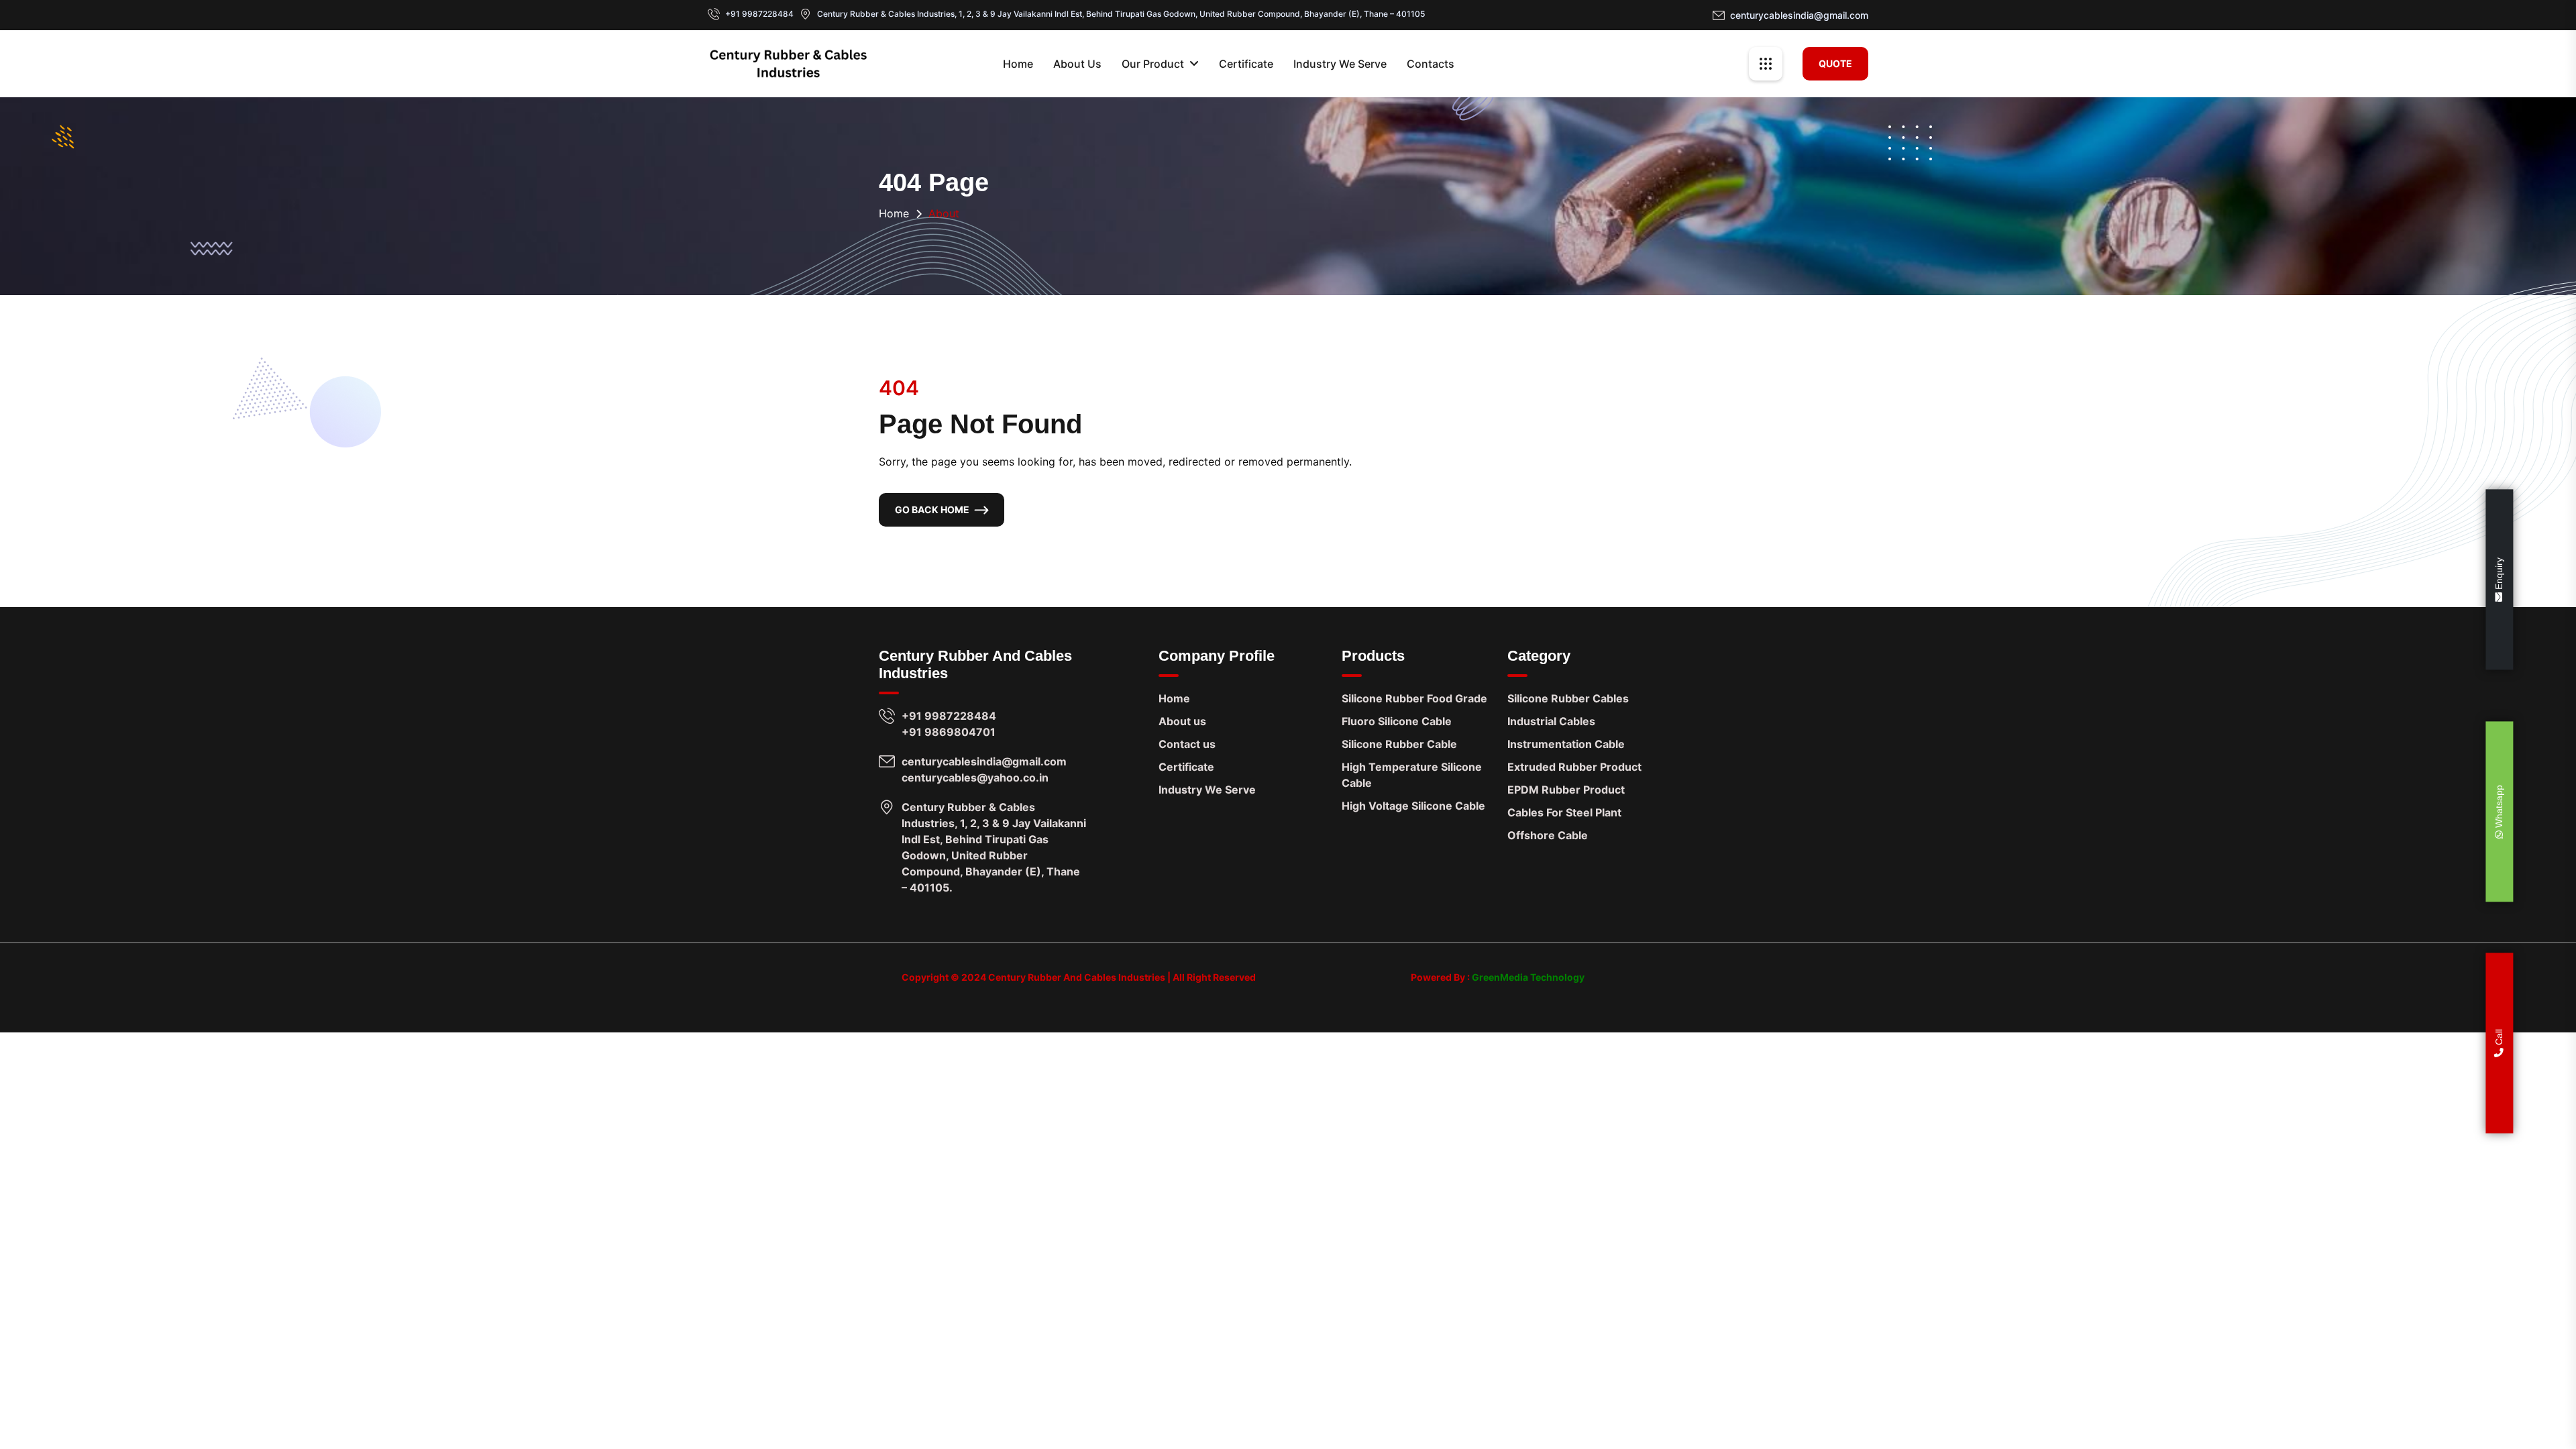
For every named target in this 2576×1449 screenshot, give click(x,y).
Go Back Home (932, 509)
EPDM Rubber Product (1566, 790)
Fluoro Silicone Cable (1397, 721)
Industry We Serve (1340, 64)
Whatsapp (2500, 808)
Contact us (1187, 744)
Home (1018, 64)
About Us (1077, 64)
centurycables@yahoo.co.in (975, 777)
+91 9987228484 (759, 14)
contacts (1431, 64)
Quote (1835, 63)
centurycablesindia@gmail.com (1799, 15)
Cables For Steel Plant (1564, 812)
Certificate (1246, 64)
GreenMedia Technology (1527, 977)
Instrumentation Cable (1566, 744)
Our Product (1153, 64)
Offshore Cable (1548, 835)
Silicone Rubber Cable (1399, 744)
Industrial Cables (1551, 721)
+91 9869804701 (949, 732)
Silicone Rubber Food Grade (1414, 698)
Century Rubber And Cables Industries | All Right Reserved (1122, 977)
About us (1182, 721)
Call (2500, 1038)
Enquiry (2500, 575)
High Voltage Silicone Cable (1413, 806)
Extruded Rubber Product (1574, 767)
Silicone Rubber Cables (1568, 698)
